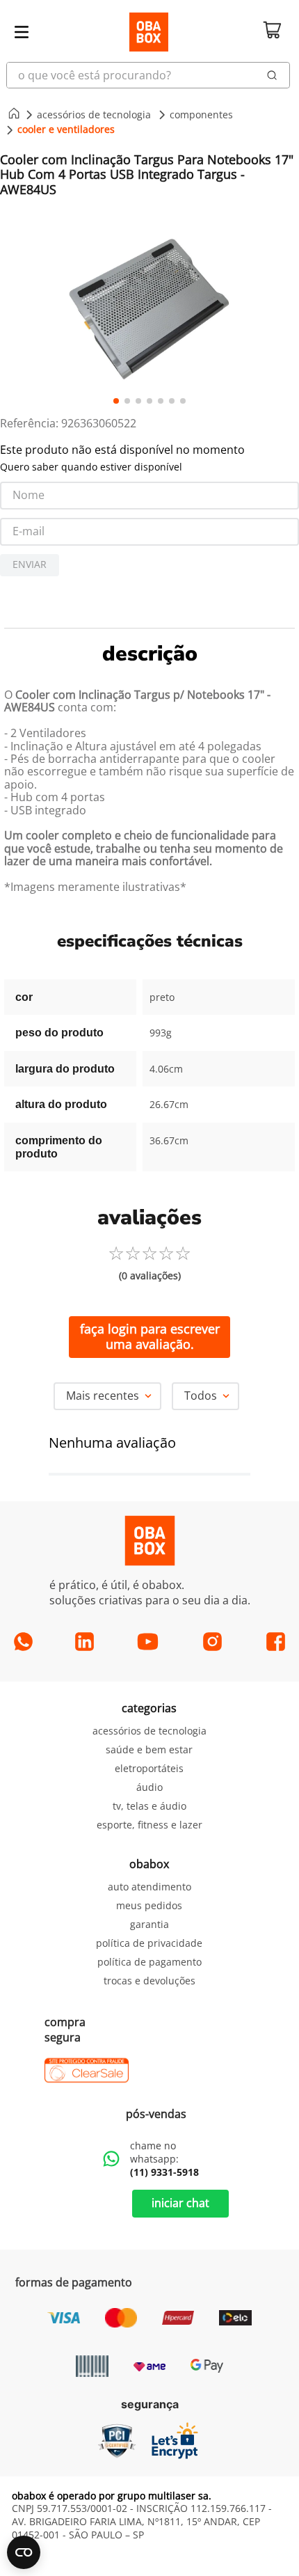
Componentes (201, 114)
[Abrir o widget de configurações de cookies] (24, 2552)
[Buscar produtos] (272, 75)
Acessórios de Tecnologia (94, 114)
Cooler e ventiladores (66, 129)
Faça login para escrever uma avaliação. (150, 1336)
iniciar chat (180, 2203)
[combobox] (149, 75)
